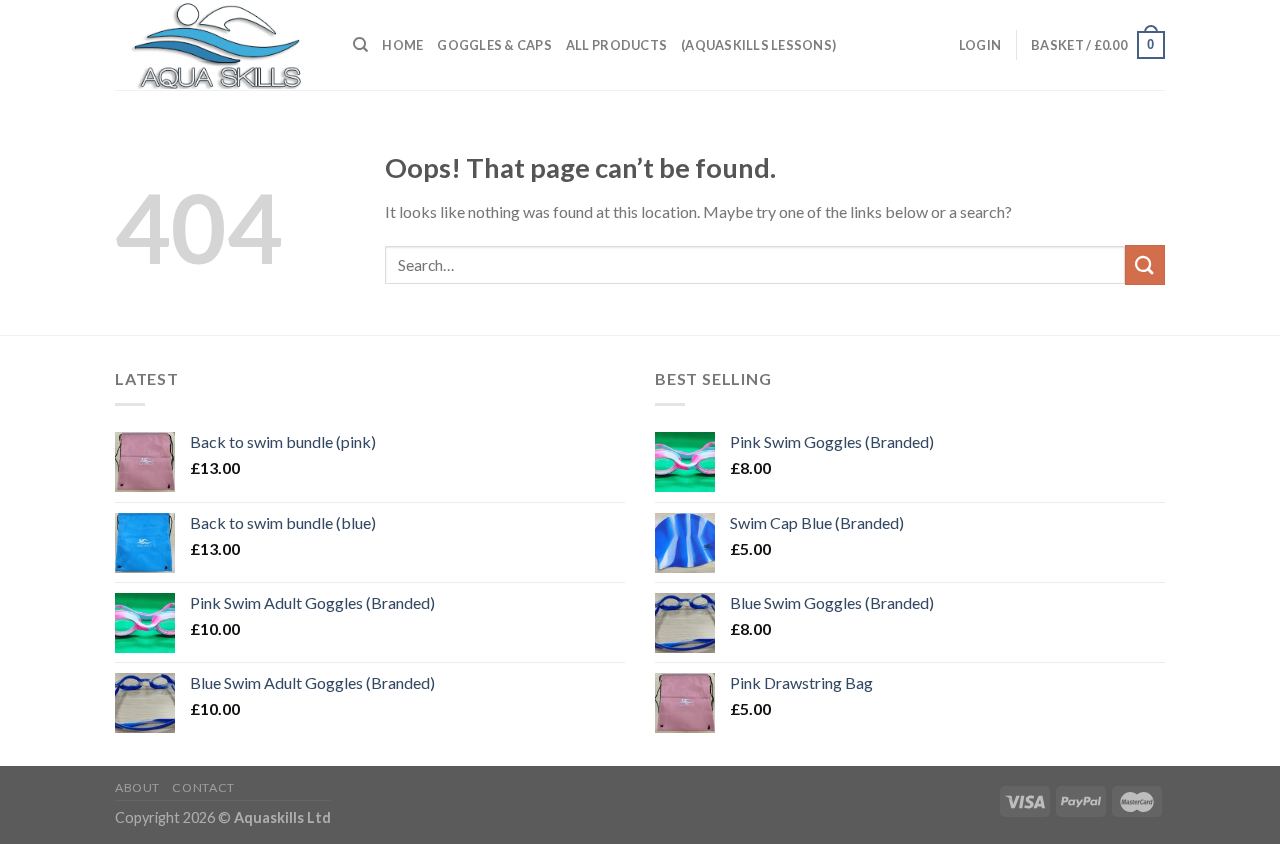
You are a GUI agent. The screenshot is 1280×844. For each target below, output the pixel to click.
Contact (203, 787)
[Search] (360, 45)
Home (402, 45)
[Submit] (1145, 264)
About (137, 787)
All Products (616, 45)
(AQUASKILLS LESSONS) (758, 45)
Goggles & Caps (494, 45)
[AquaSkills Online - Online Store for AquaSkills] (219, 45)
